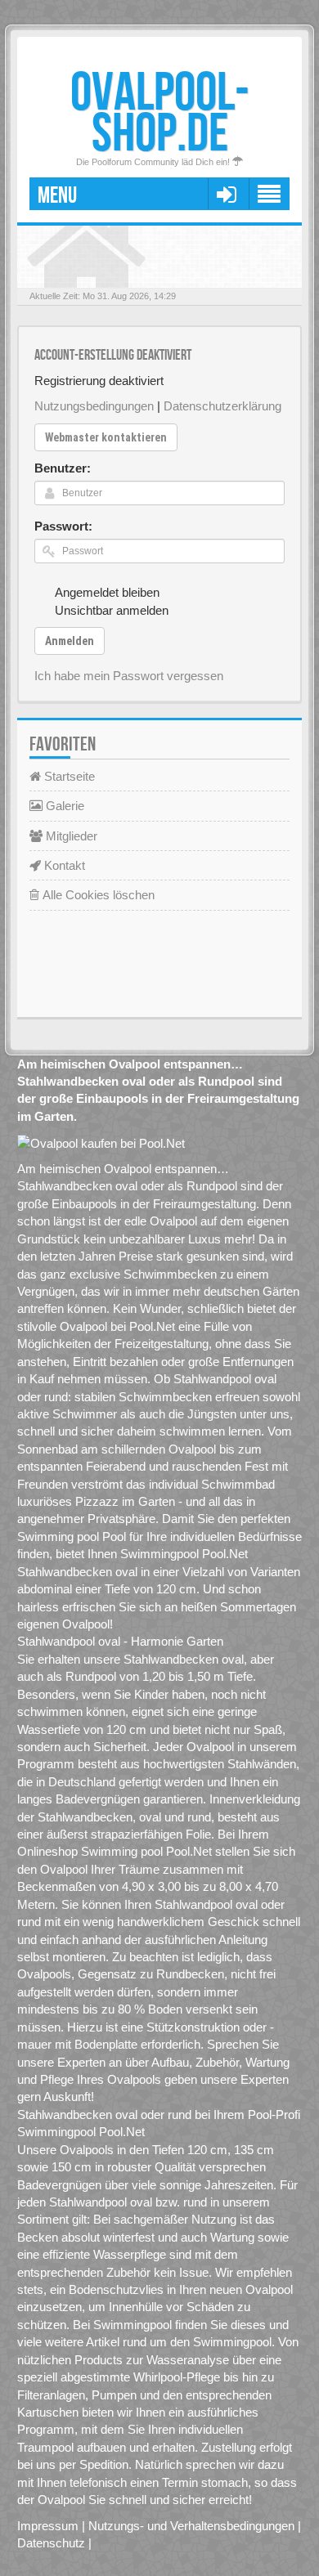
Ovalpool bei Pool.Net (117, 1326)
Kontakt (63, 865)
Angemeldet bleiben (107, 592)
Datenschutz (51, 2543)
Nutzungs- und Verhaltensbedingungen (191, 2526)
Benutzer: (63, 468)
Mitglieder (70, 836)
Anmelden (70, 641)
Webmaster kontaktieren (106, 437)
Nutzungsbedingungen (94, 406)
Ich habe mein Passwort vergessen (129, 676)
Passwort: (63, 526)
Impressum (48, 2526)
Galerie (63, 806)
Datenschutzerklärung (222, 406)
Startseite (68, 776)
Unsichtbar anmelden (112, 610)
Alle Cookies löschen (97, 895)
